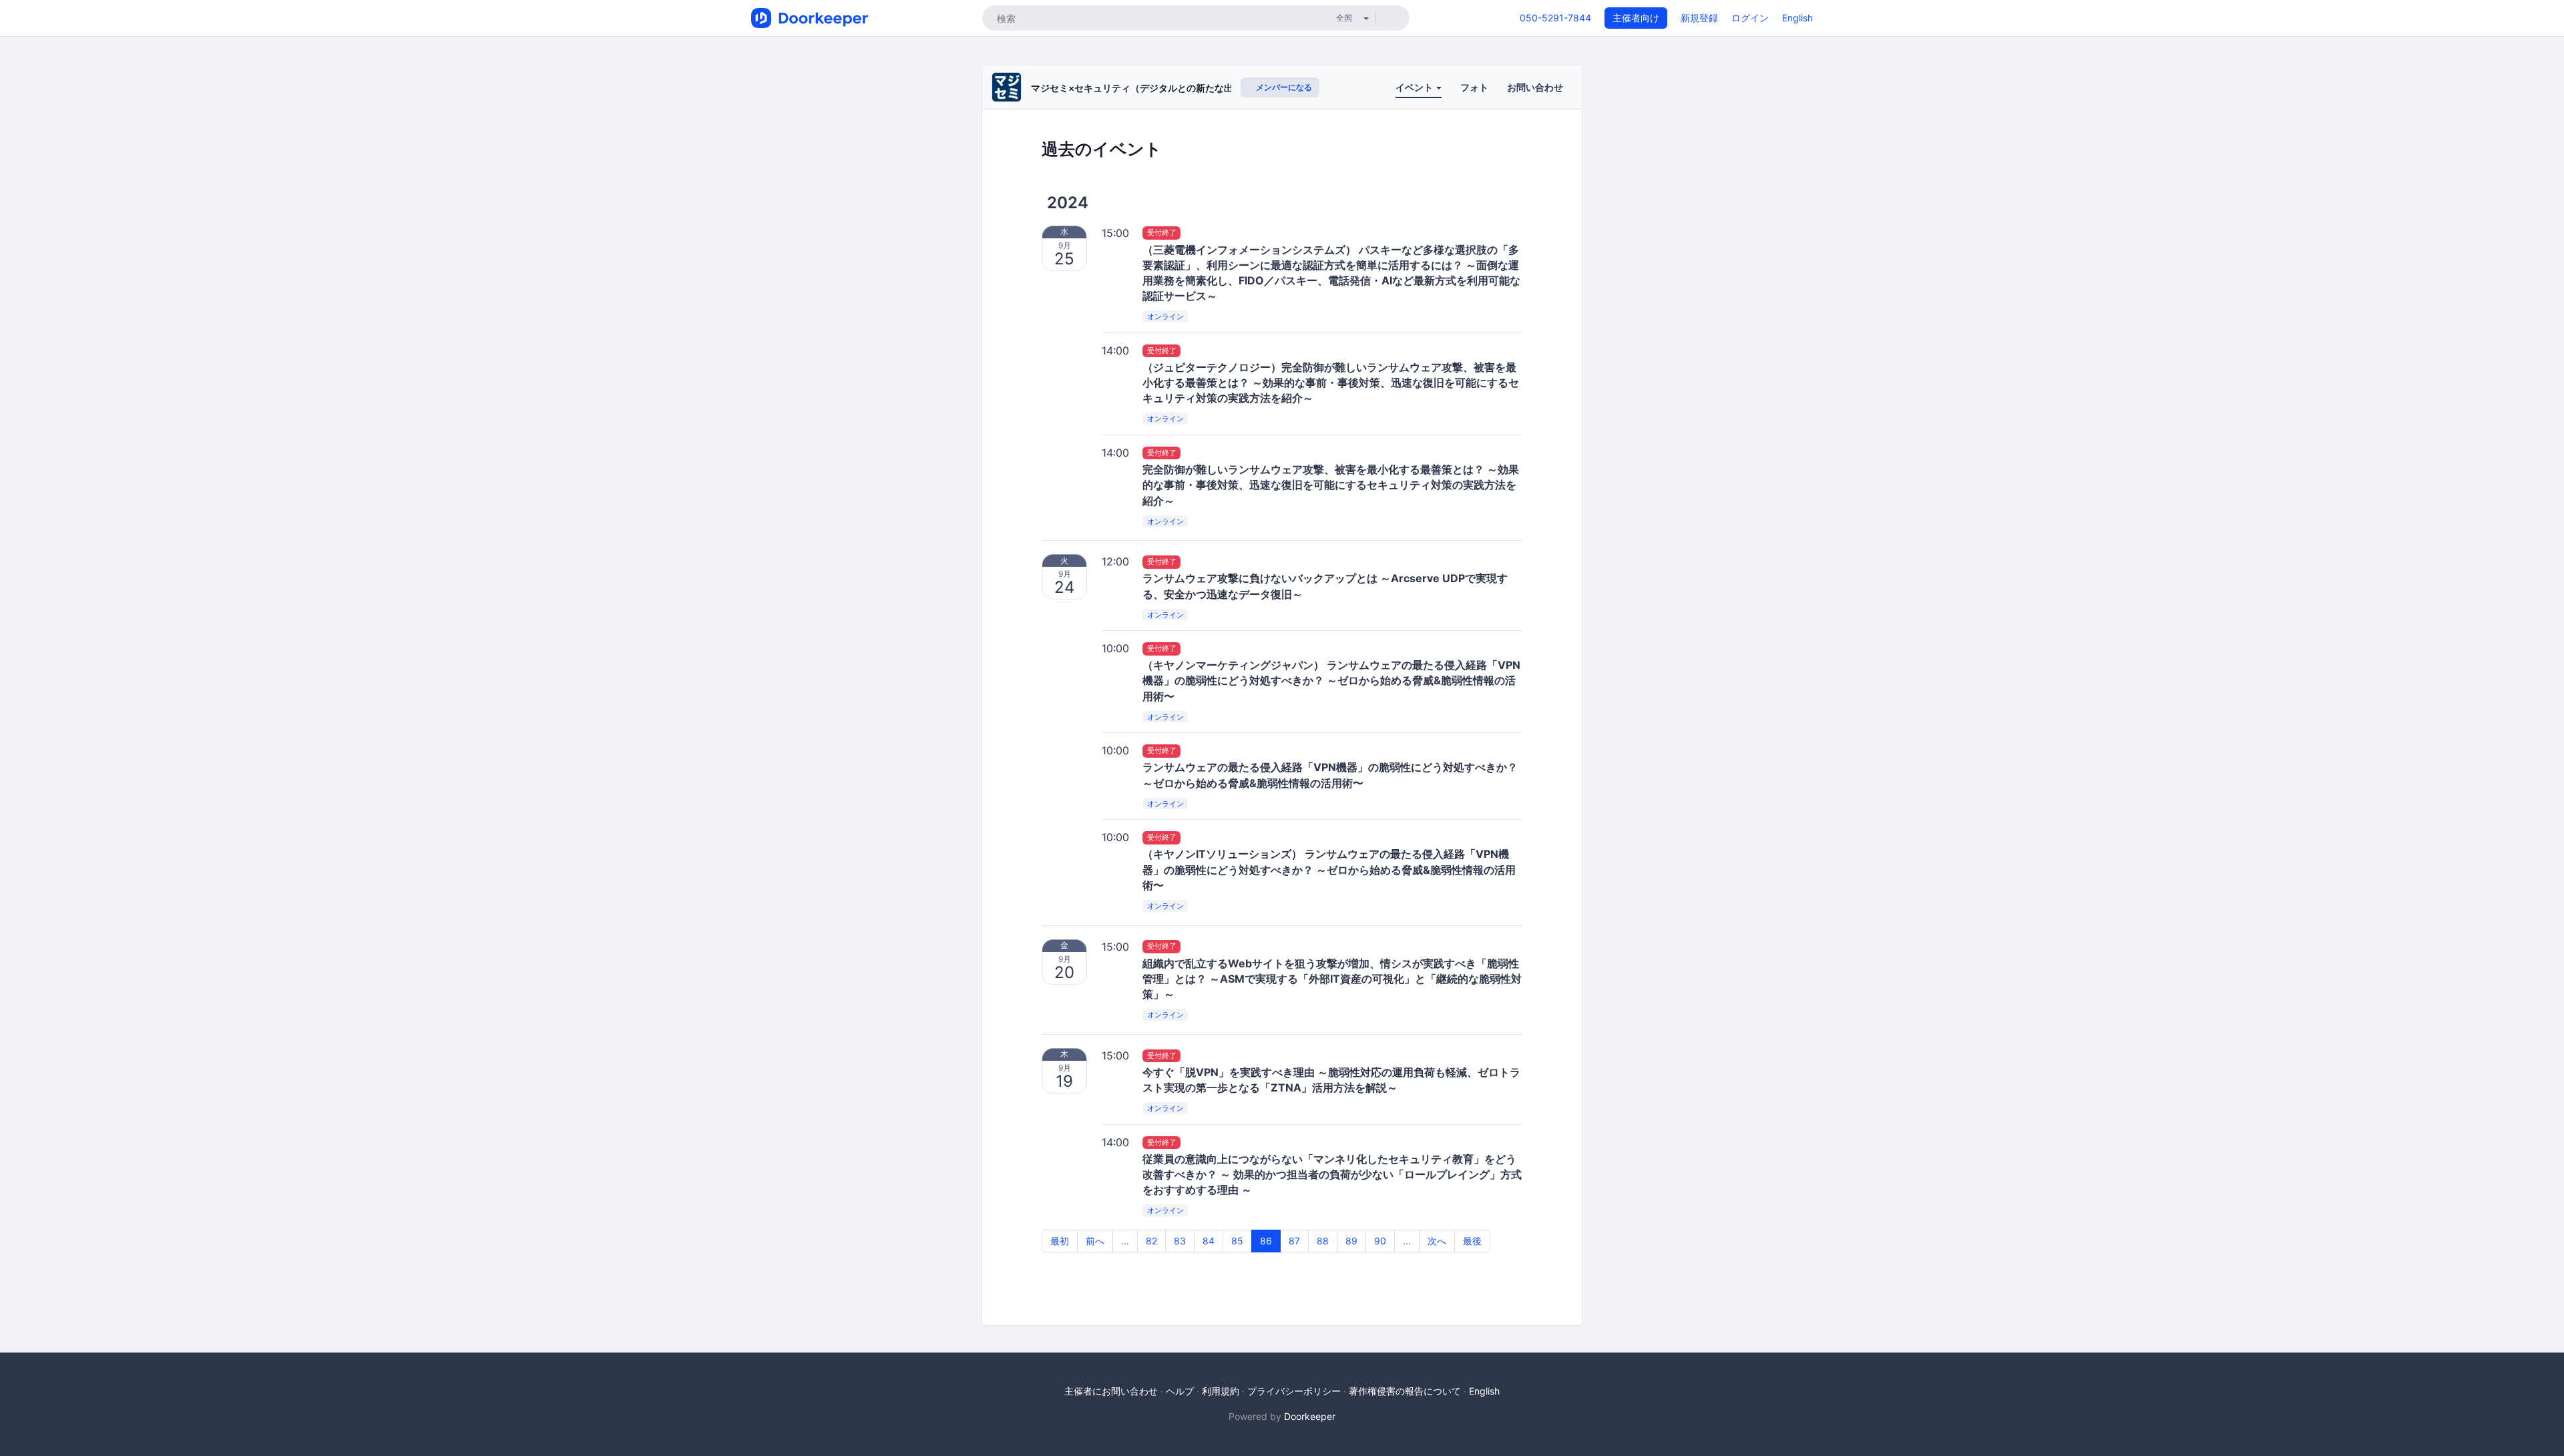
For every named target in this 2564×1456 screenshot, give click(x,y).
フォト (1474, 87)
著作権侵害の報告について (1405, 1391)
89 (1351, 1241)
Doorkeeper (1310, 1416)
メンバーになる (1283, 87)
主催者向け (1636, 18)
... (1125, 1241)
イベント (1415, 87)
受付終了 (1162, 233)
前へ (1095, 1241)
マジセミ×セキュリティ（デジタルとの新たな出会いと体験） (1160, 88)
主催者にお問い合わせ (1111, 1391)
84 (1209, 1241)
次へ (1437, 1241)
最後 (1472, 1241)
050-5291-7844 (1555, 18)
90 (1380, 1241)
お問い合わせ (1535, 87)
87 (1294, 1241)
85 (1237, 1241)
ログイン (1750, 18)
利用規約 (1221, 1391)
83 (1180, 1241)
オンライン (1165, 316)
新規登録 (1699, 18)
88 (1323, 1241)
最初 (1060, 1241)
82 (1151, 1241)
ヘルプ (1180, 1391)
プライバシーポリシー (1294, 1391)
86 (1266, 1241)
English (1797, 18)
